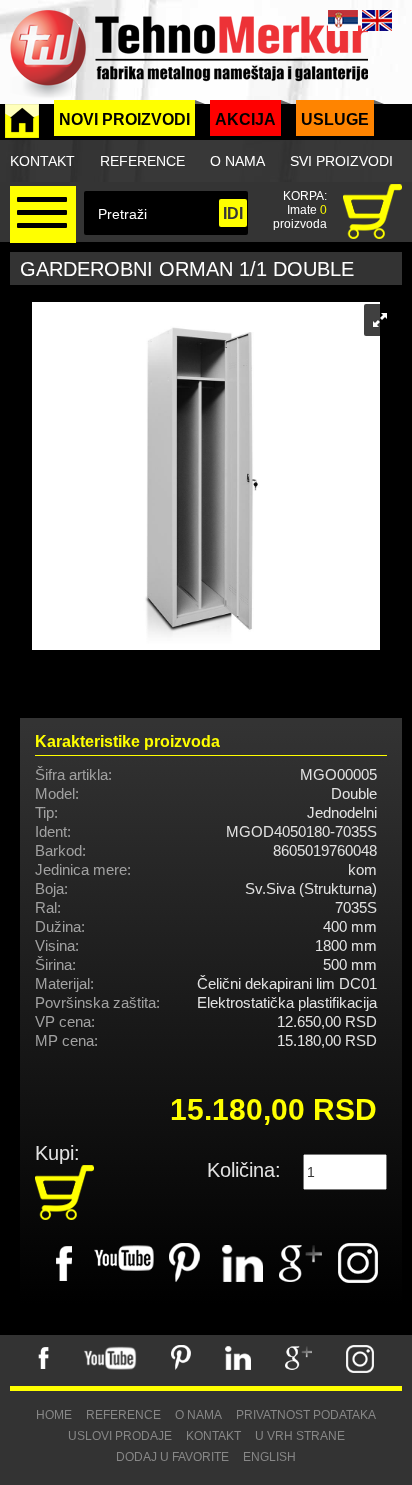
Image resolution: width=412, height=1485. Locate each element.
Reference (142, 161)
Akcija (245, 119)
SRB (343, 20)
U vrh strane (300, 1436)
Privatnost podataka (306, 1415)
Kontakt (42, 161)
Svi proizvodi (341, 161)
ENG (377, 20)
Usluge (335, 119)
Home (54, 1415)
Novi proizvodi (124, 119)
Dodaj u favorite (172, 1457)
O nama (237, 161)
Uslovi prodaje (120, 1436)
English (269, 1457)
